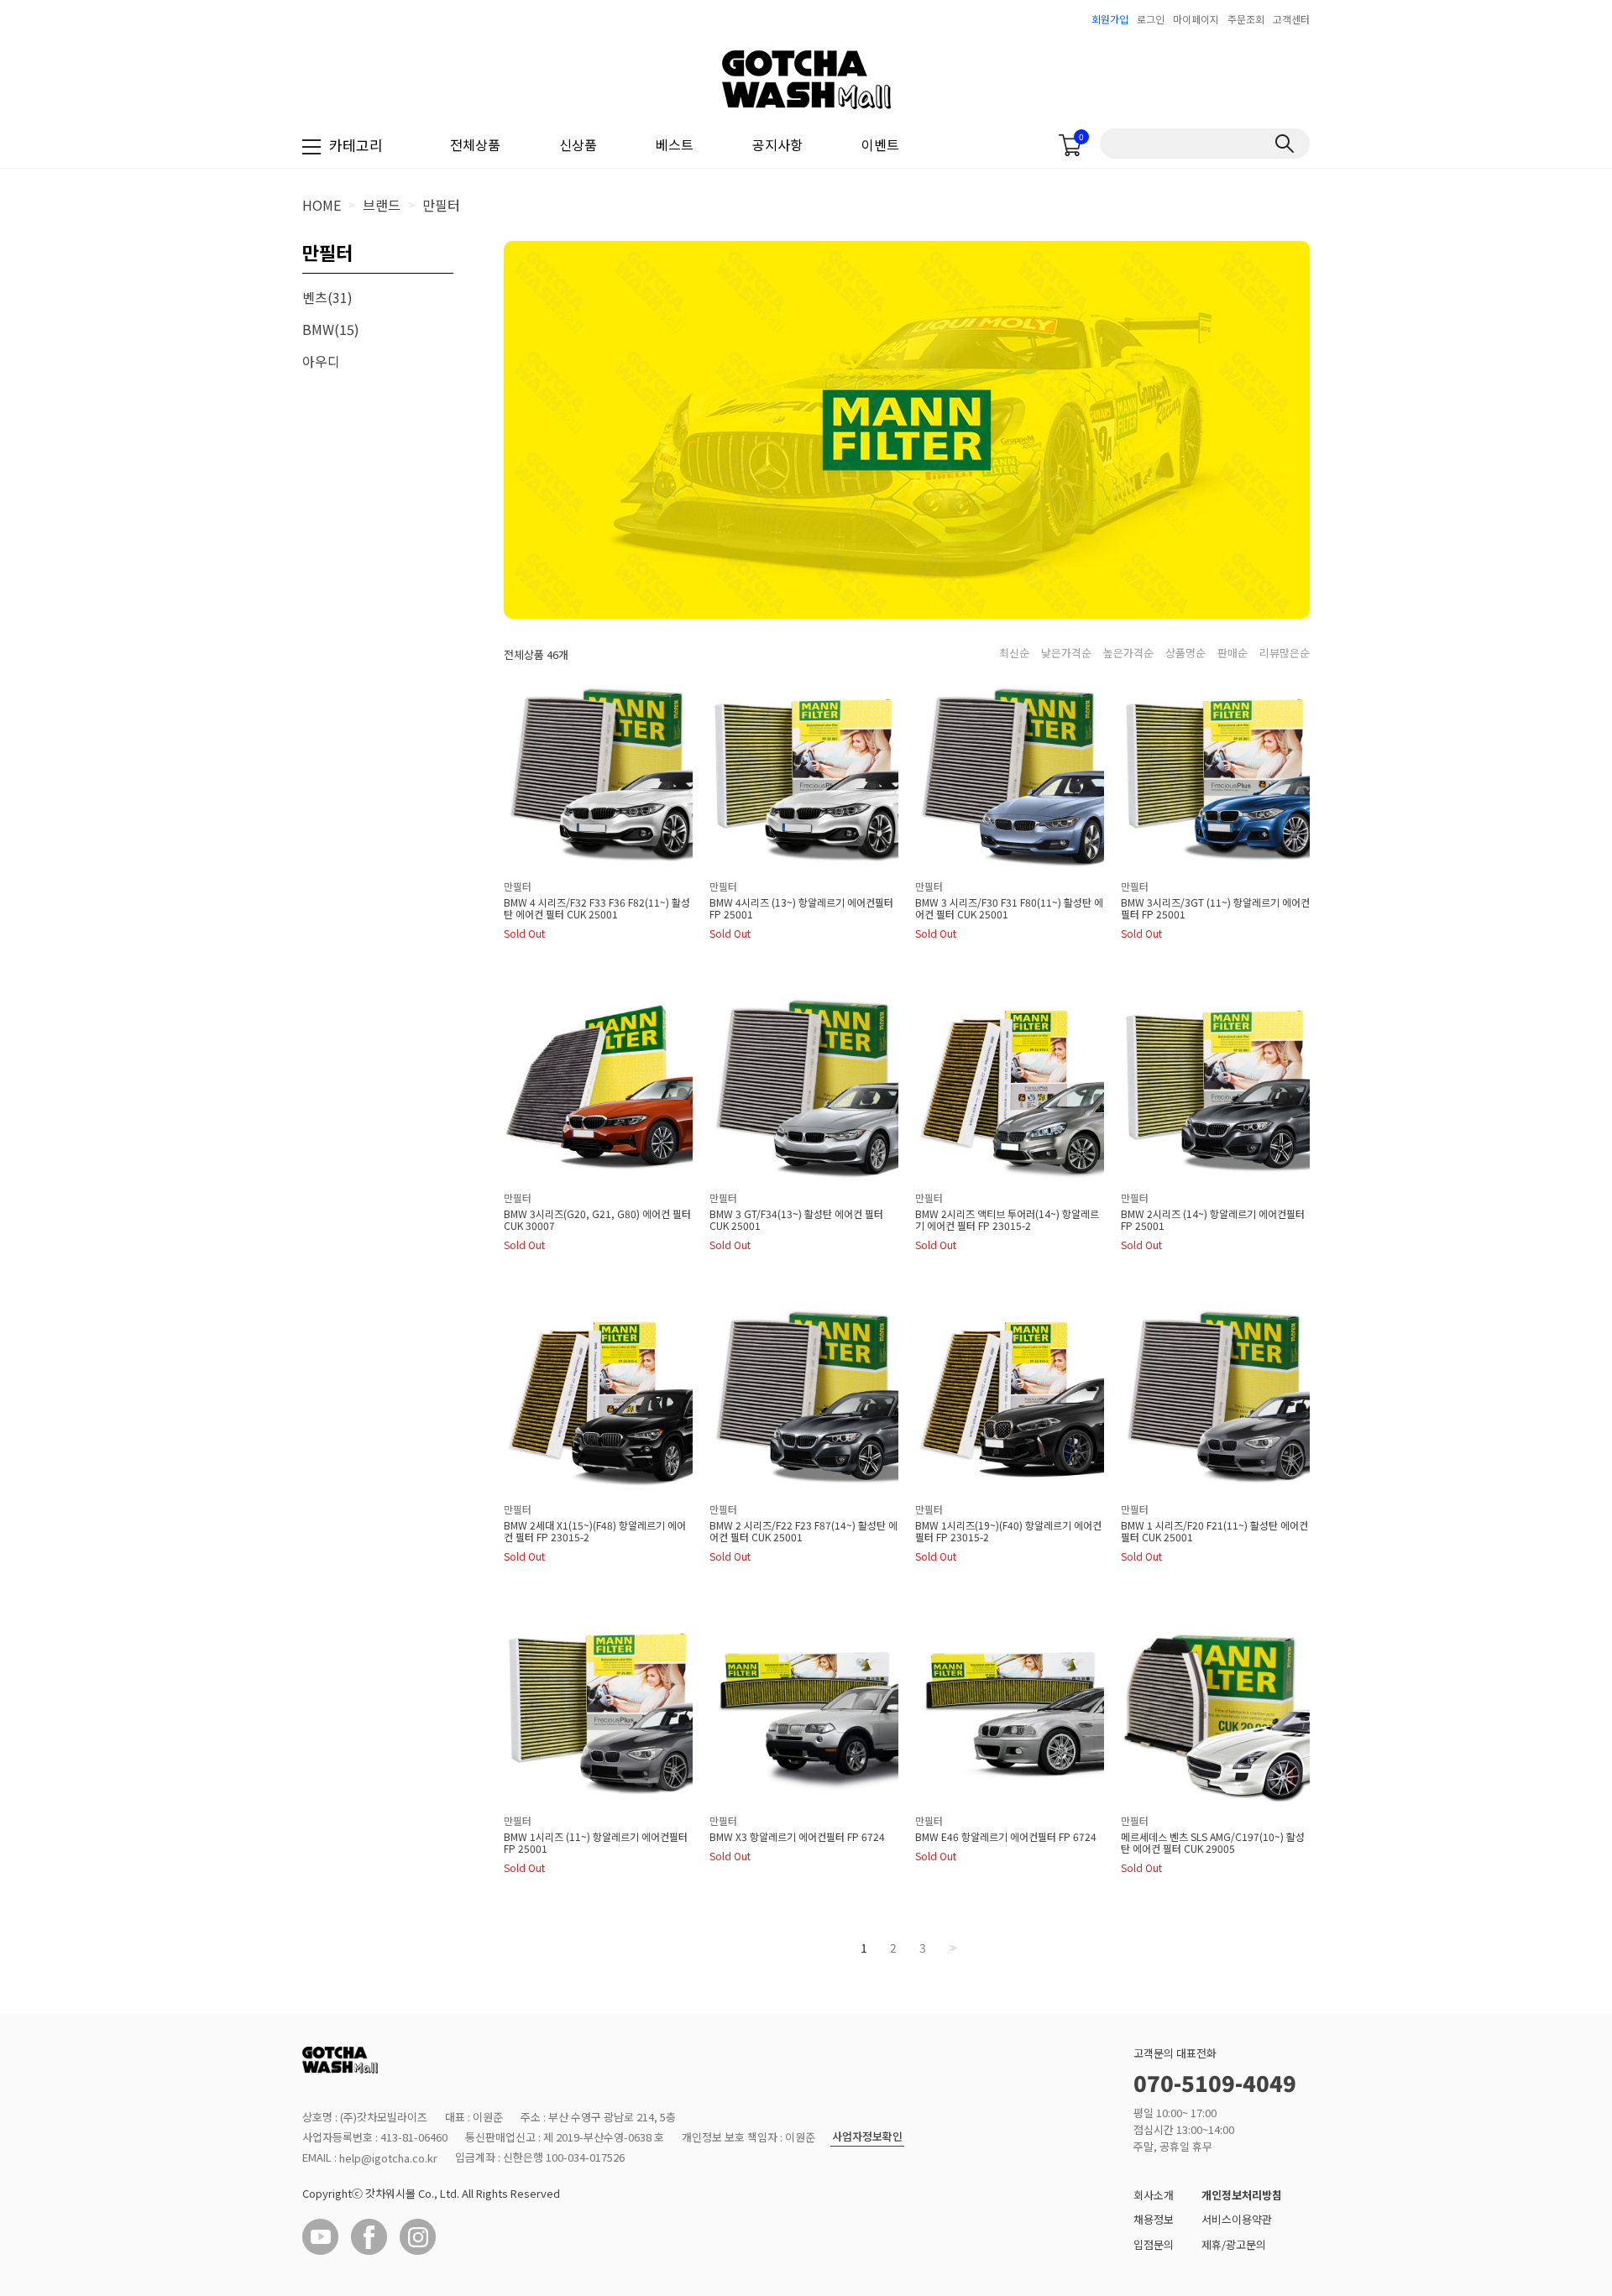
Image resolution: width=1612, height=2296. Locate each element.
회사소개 (1154, 2195)
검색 (1284, 144)
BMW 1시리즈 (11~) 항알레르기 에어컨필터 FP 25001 (596, 1843)
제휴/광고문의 (1234, 2244)
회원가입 (1110, 19)
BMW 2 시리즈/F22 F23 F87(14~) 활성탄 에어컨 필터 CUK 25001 (803, 1531)
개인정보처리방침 (1242, 2195)
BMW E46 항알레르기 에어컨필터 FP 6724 (1006, 1837)
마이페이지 (1196, 19)
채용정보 (1154, 2219)
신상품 (578, 144)
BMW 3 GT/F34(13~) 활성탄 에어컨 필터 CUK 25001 (796, 1220)
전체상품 (475, 144)
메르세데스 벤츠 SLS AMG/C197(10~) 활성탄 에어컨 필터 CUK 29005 (1213, 1843)
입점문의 (1154, 2244)
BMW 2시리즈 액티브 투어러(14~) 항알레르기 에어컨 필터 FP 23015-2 (1007, 1220)
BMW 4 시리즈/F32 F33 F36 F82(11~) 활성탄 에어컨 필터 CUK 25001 (597, 908)
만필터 (441, 205)
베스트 (675, 144)
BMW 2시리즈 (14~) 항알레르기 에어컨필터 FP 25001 (1213, 1220)
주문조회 (1246, 19)
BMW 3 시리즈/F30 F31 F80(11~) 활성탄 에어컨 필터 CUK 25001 (1009, 908)
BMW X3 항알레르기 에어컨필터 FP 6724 (797, 1837)
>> (951, 1948)
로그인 (1151, 19)
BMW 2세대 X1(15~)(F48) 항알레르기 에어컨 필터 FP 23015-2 (595, 1531)
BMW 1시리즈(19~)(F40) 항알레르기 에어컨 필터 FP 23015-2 (1008, 1531)
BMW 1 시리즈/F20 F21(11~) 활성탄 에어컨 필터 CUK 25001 (1214, 1531)
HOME (322, 205)
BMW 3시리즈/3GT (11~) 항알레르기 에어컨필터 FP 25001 (1215, 908)
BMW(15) (331, 329)
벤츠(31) (327, 297)
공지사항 (777, 144)
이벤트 (880, 144)
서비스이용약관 (1237, 2219)
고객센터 (1291, 19)
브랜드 (382, 205)
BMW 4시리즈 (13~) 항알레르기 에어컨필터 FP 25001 (801, 908)
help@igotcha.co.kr (388, 2158)
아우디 (321, 361)
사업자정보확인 (867, 2137)
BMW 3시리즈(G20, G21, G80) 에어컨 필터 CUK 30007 (597, 1220)
